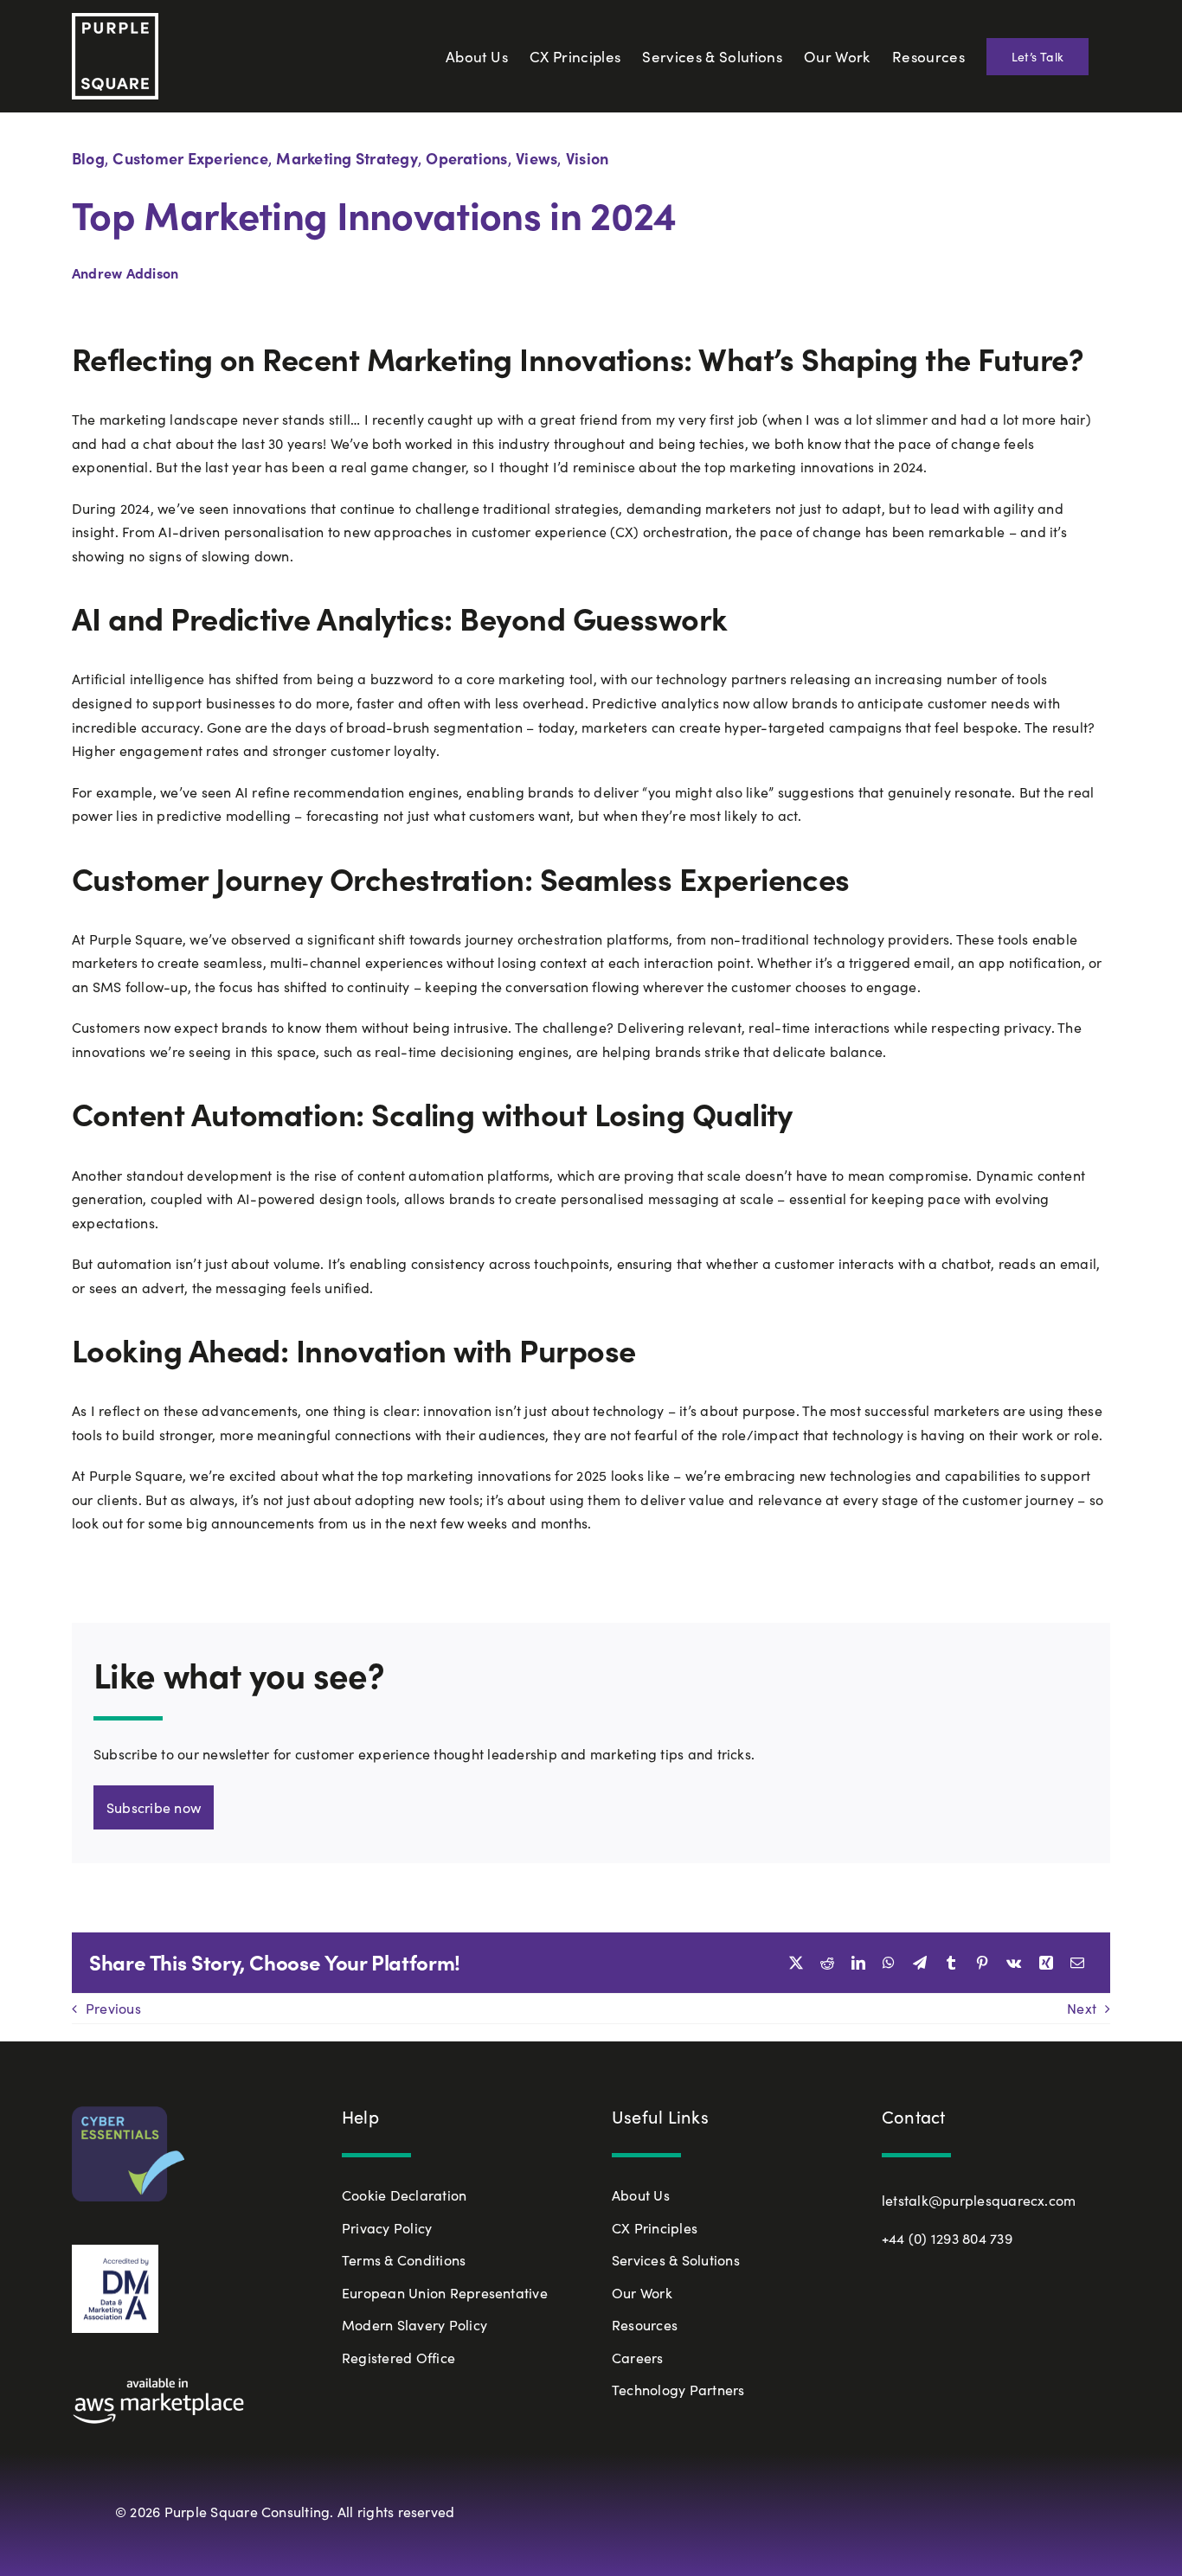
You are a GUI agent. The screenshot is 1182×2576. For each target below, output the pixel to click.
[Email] (1077, 1963)
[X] (796, 1963)
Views (536, 158)
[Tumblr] (951, 1963)
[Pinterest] (982, 1963)
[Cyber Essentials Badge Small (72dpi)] (128, 2113)
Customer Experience (190, 158)
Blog (88, 158)
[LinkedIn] (858, 1963)
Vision (587, 158)
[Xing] (1046, 1963)
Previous (113, 2008)
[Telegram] (920, 1963)
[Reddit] (827, 1963)
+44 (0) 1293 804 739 (947, 2238)
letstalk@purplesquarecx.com (979, 2200)
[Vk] (1014, 1963)
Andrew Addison (125, 272)
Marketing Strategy (347, 158)
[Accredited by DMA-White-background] (115, 2251)
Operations (466, 158)
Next (1082, 2008)
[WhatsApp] (889, 1963)
